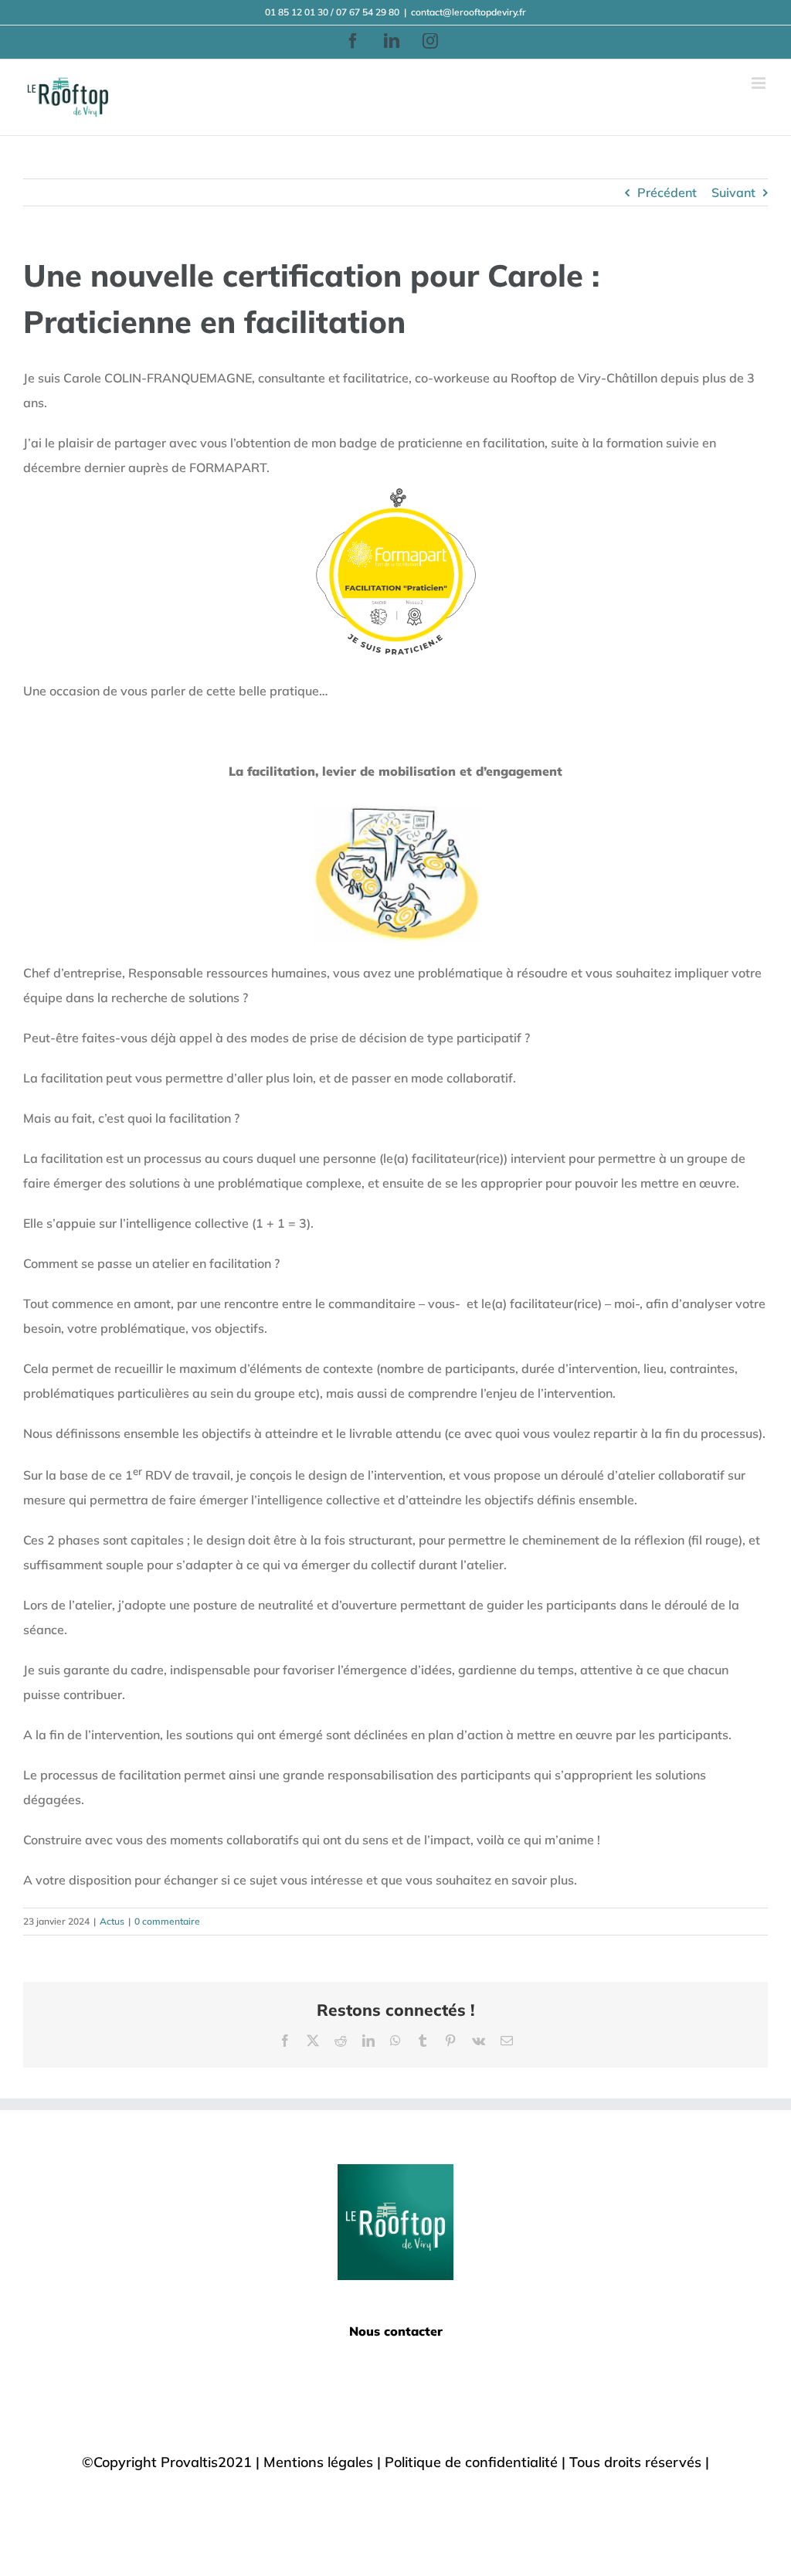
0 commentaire (167, 1921)
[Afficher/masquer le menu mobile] (760, 83)
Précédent (667, 192)
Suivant (733, 192)
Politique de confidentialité (471, 2462)
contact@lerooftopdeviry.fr (468, 12)
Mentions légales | (324, 2462)
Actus (112, 1921)
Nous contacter (396, 2331)
